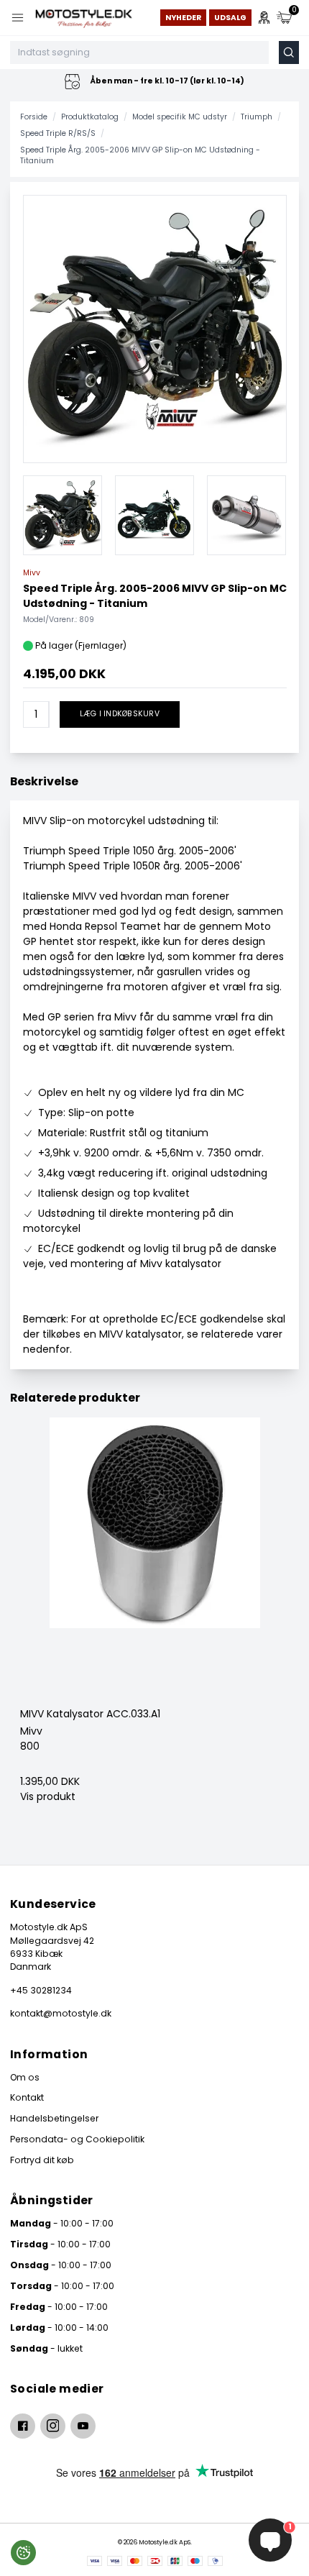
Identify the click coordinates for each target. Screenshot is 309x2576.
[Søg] (289, 52)
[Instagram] (53, 2426)
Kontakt (27, 2097)
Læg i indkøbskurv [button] (120, 714)
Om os (25, 2077)
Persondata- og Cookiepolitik (77, 2139)
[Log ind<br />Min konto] (264, 18)
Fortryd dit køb (42, 2160)
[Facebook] (23, 2426)
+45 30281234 (41, 1990)
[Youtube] (83, 2426)
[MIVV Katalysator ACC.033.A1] (154, 1562)
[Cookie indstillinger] (23, 2553)
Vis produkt (48, 1796)
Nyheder (183, 18)
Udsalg (230, 18)
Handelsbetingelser (54, 2118)
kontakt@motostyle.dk (61, 2013)
